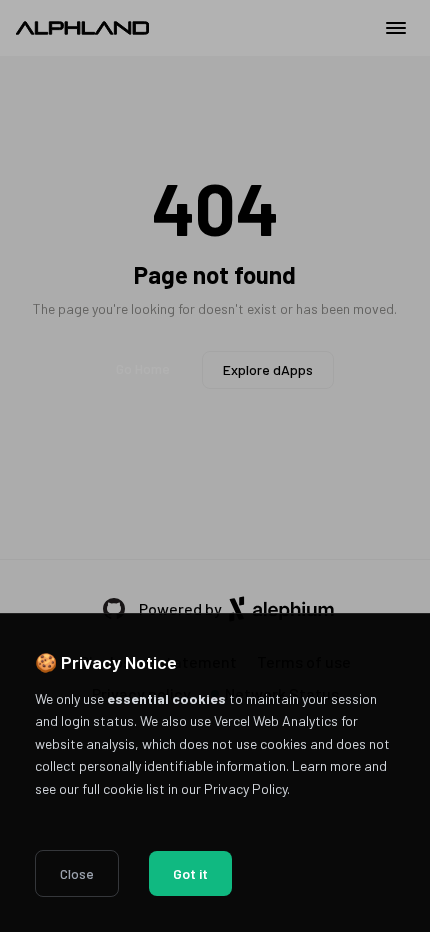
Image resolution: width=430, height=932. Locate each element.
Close (77, 873)
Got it (190, 873)
